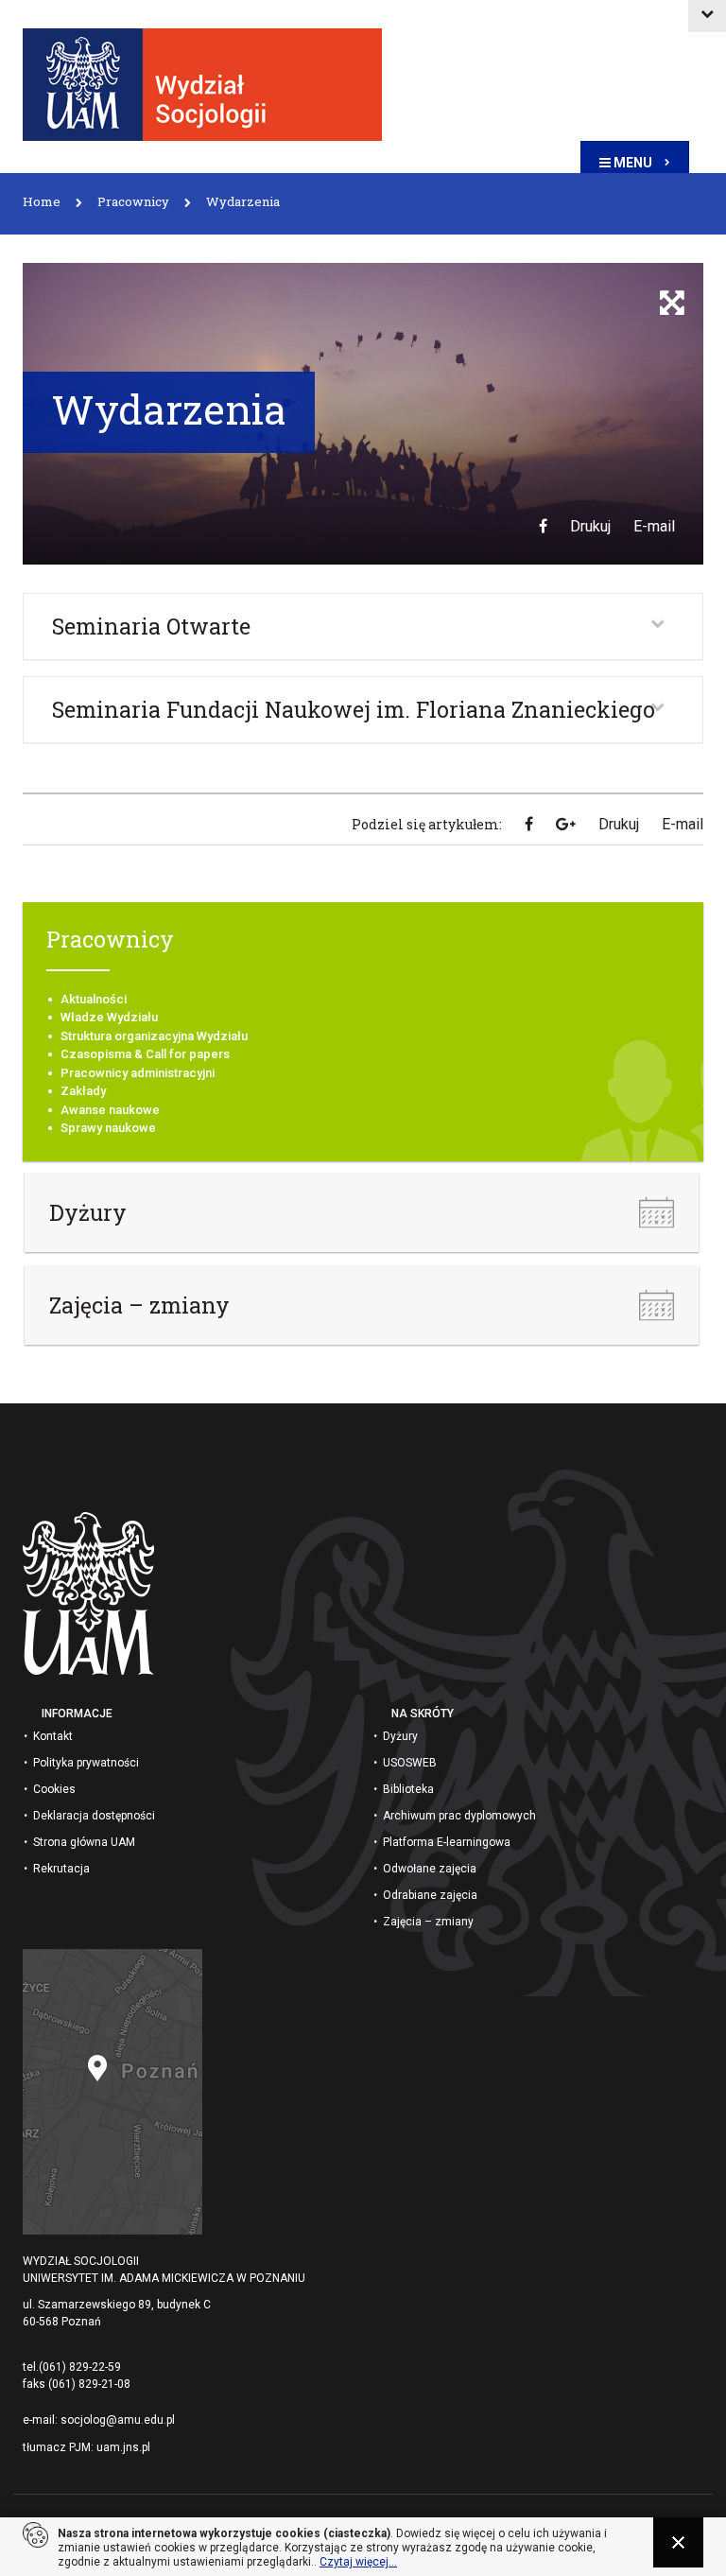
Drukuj (590, 526)
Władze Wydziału (109, 1017)
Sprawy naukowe (108, 1128)
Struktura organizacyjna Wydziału (154, 1036)
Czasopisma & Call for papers (145, 1054)
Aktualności (94, 999)
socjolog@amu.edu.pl (118, 2420)
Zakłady (83, 1091)
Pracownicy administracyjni (138, 1073)
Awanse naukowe (110, 1110)
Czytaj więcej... (358, 2562)
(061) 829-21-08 (89, 2384)
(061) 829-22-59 (80, 2367)
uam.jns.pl (123, 2447)
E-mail (654, 526)
